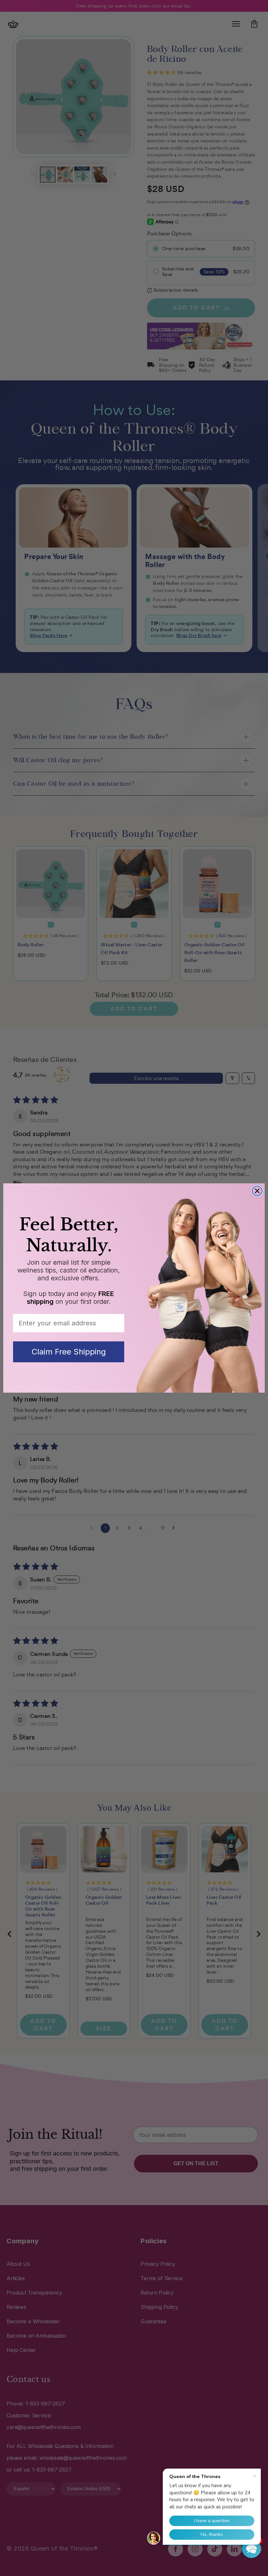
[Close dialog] (257, 1191)
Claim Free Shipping (69, 1352)
